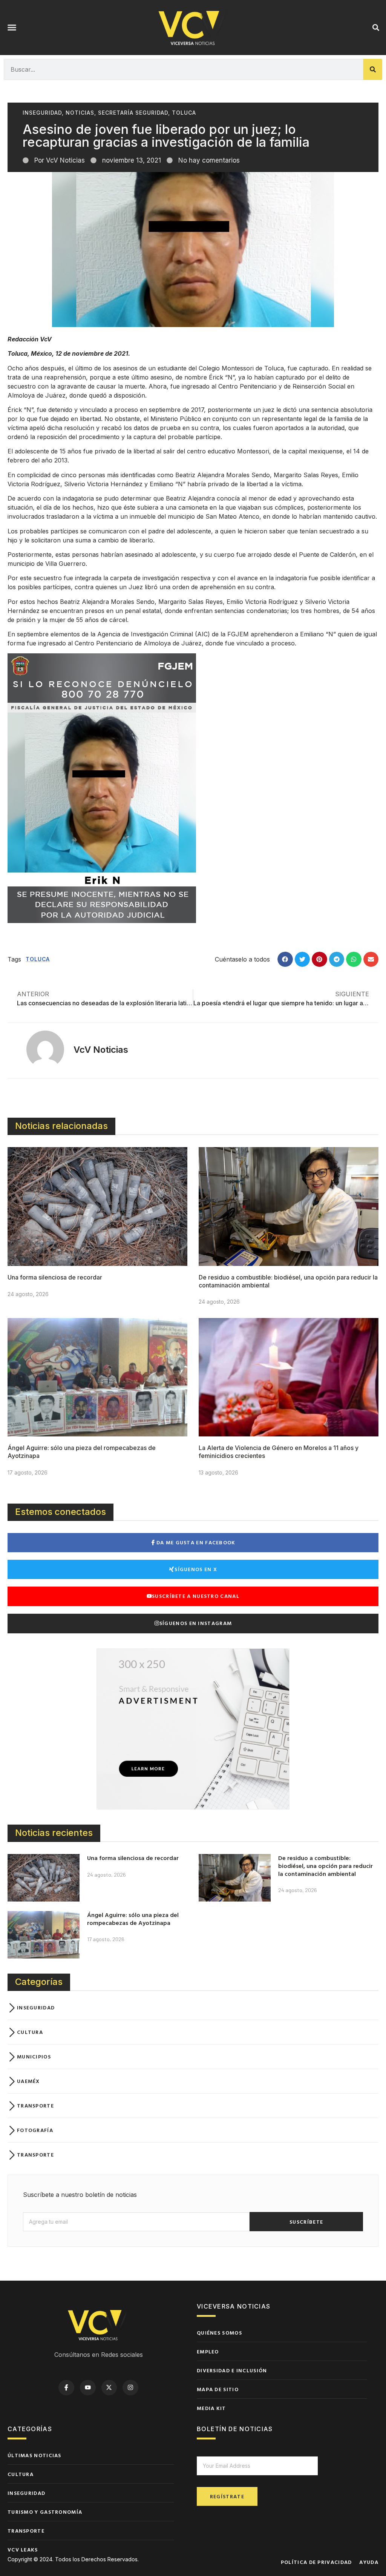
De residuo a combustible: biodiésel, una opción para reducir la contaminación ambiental (325, 1866)
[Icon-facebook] (66, 2388)
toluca (38, 959)
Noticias (80, 113)
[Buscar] (373, 69)
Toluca (184, 113)
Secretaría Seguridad (133, 113)
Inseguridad (42, 113)
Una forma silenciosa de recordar (55, 1277)
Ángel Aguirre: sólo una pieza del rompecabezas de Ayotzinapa (133, 1919)
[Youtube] (88, 2388)
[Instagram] (130, 2388)
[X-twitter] (109, 2388)
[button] (12, 28)
